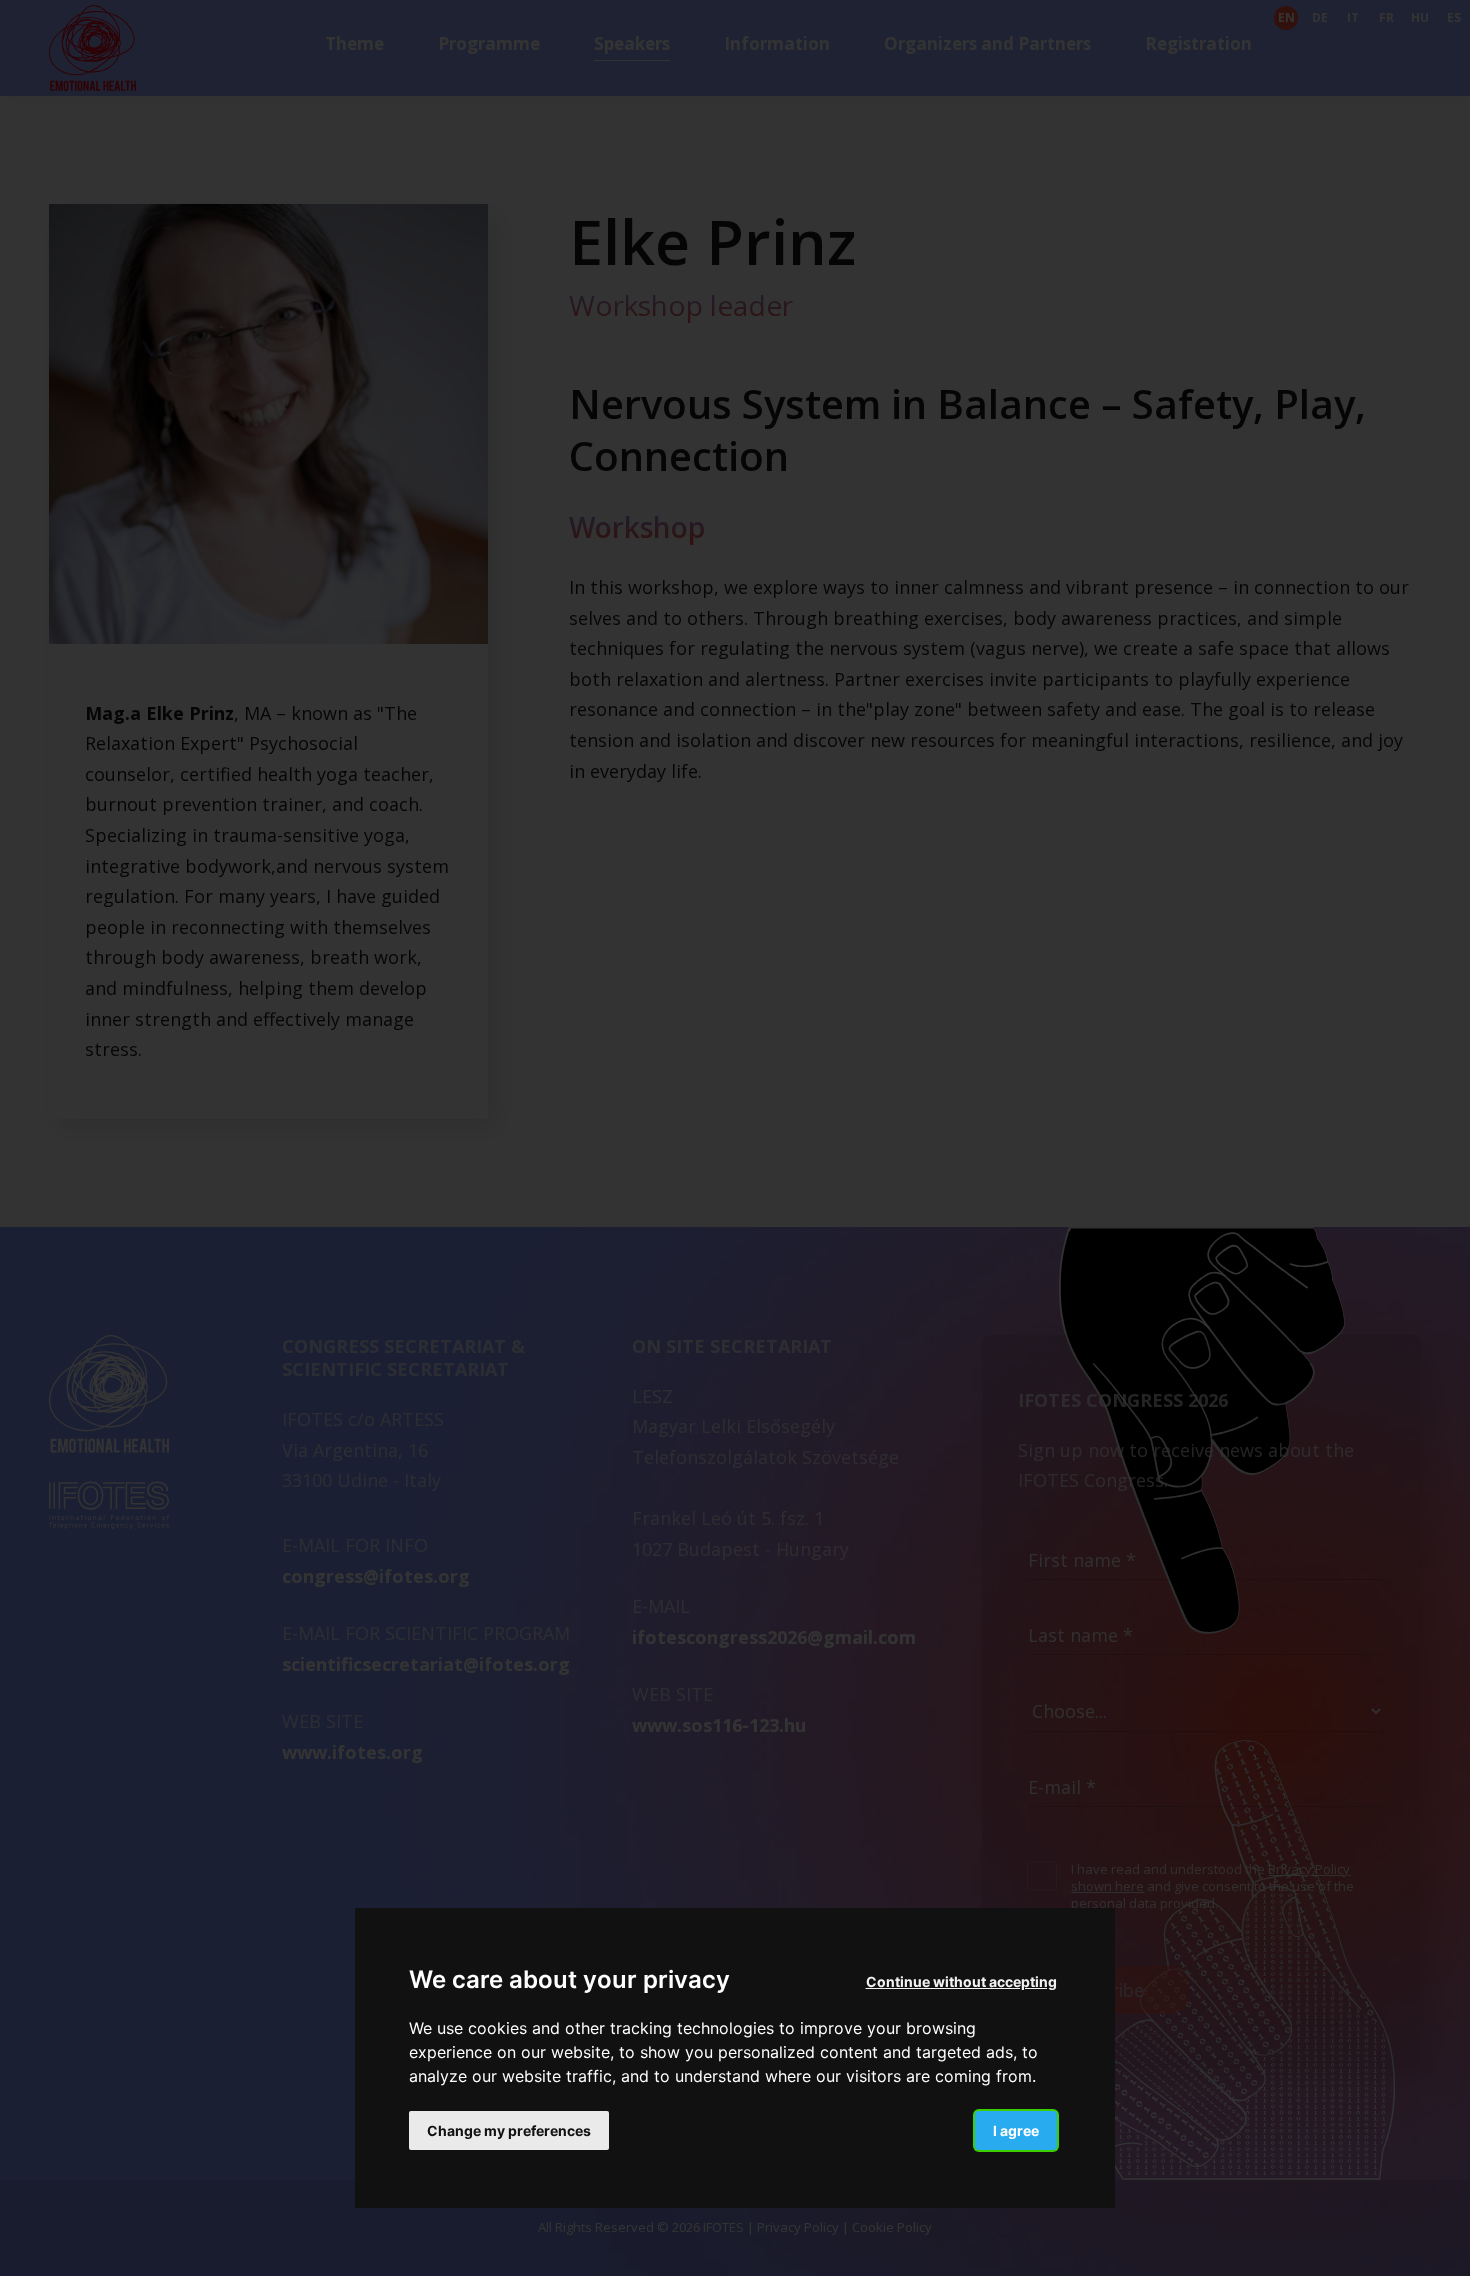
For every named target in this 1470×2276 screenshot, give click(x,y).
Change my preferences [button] (509, 2129)
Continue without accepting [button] (961, 1981)
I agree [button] (1016, 2129)
